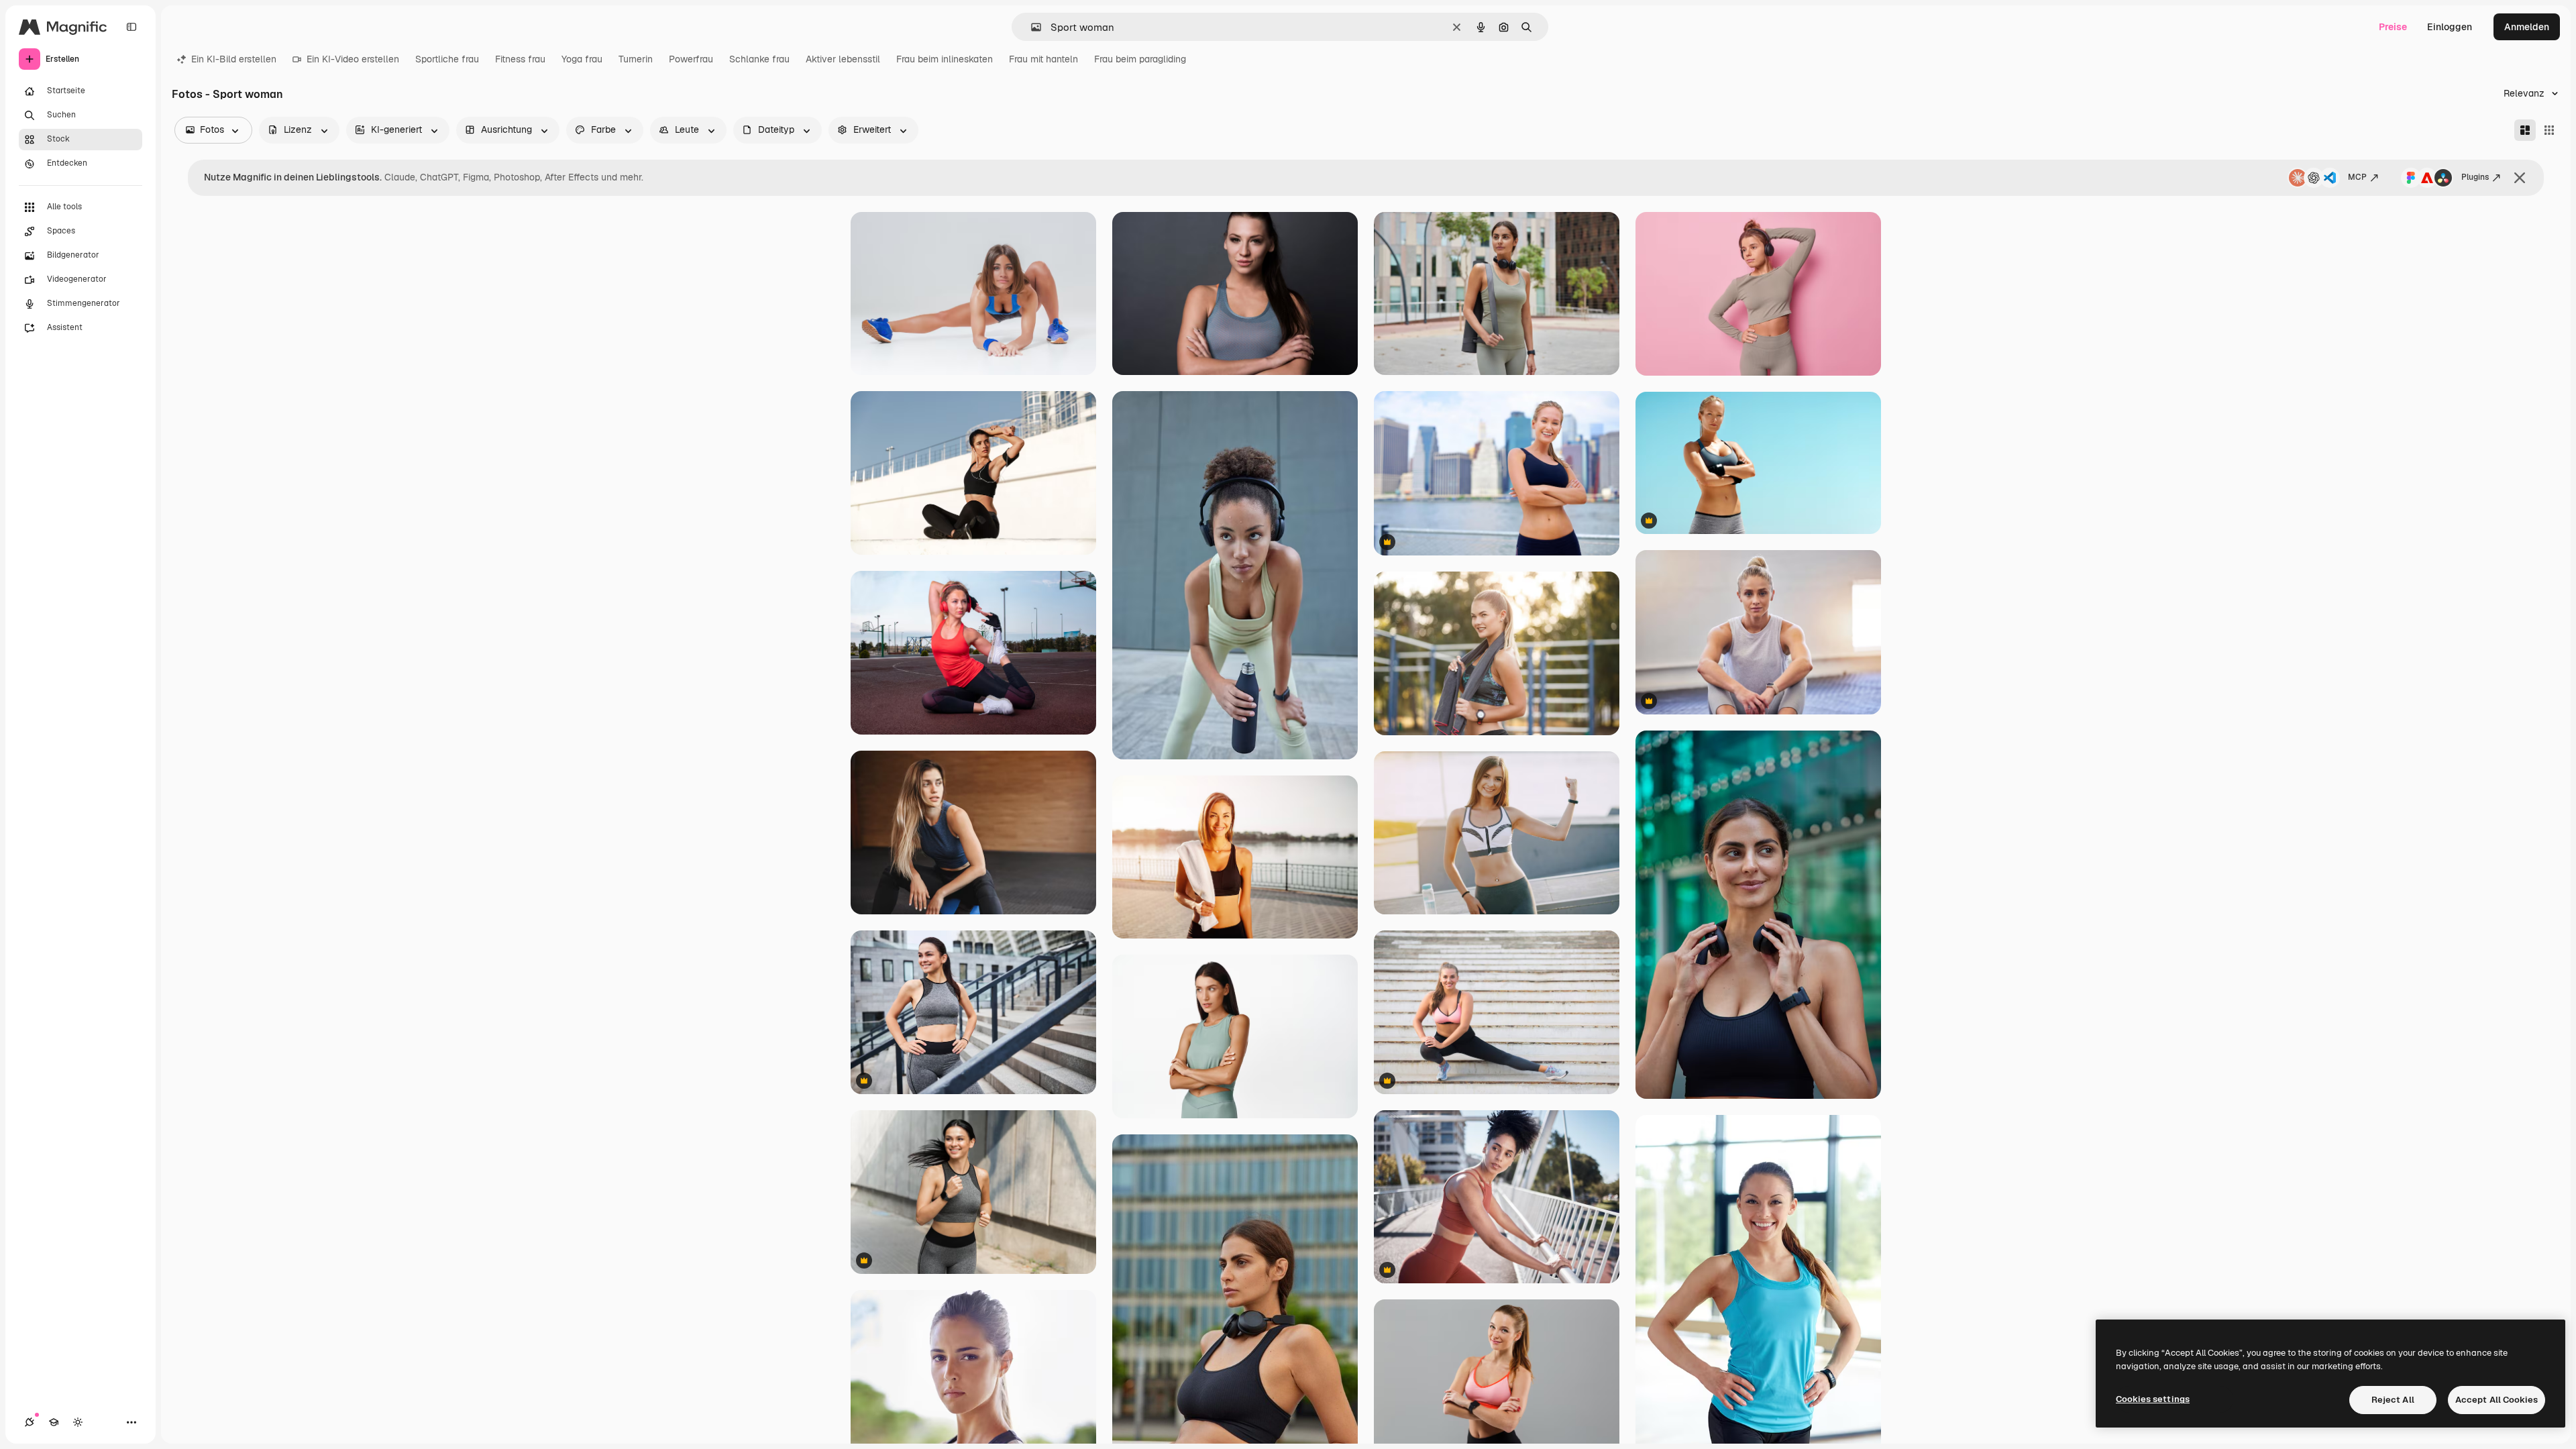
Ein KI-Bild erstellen (234, 59)
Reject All (2393, 1400)
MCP (2357, 177)
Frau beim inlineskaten (945, 59)
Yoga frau (582, 59)
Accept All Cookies (2497, 1400)
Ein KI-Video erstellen (353, 59)
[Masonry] (2525, 130)
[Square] (2549, 130)
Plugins (2475, 177)
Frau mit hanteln (1043, 59)
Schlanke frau (759, 59)
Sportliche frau (447, 59)
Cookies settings (2153, 1399)
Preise (2393, 27)
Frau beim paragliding (1140, 59)
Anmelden (2527, 27)
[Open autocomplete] (1031, 27)
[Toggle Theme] (78, 1422)
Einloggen (2450, 27)
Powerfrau (691, 59)
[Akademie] (54, 1422)
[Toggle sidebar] (131, 27)
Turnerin (636, 59)
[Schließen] (2520, 178)
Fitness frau (520, 59)
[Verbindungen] (30, 1422)
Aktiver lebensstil (843, 59)
